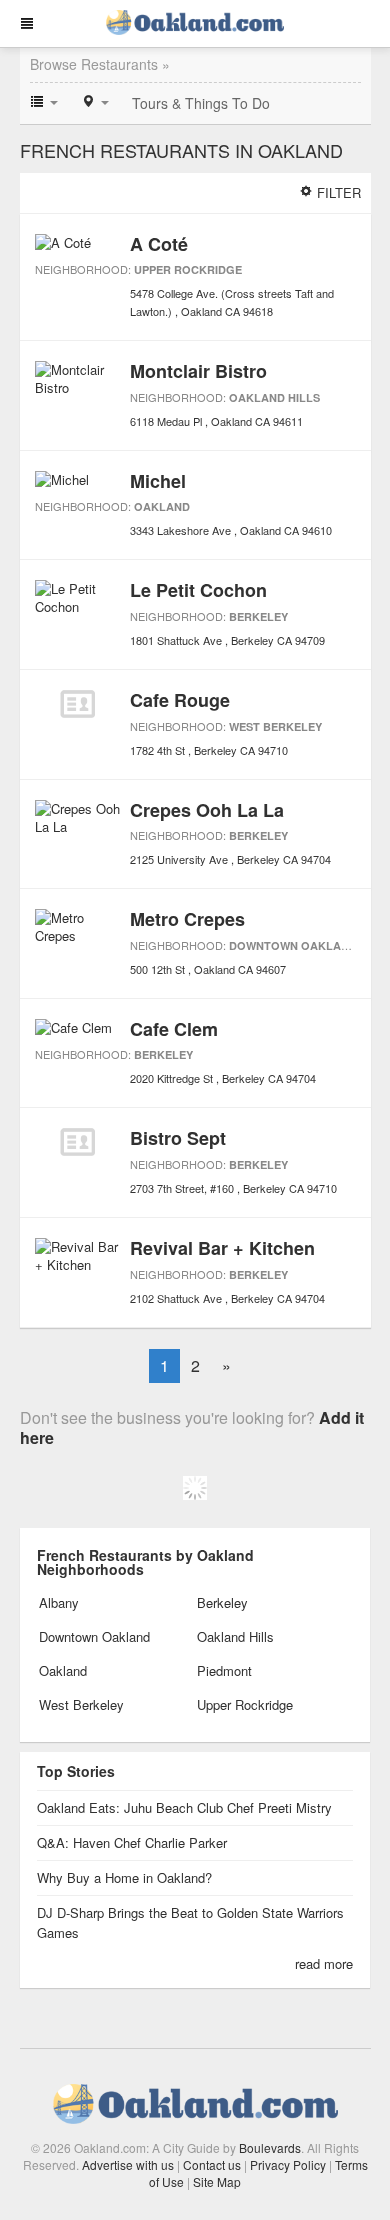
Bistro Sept (178, 1138)
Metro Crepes (187, 919)
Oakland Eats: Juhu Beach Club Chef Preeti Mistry (184, 1807)
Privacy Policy (288, 2164)
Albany (59, 1602)
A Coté (159, 244)
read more (324, 1963)
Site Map (217, 2181)
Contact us (212, 2164)
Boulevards (270, 2147)
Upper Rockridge (188, 269)
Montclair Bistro (198, 371)
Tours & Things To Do (201, 103)
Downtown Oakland (293, 945)
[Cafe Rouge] (77, 704)
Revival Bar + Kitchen (222, 1248)
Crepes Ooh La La (207, 810)
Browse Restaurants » (100, 64)
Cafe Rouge (180, 700)
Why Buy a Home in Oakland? (124, 1877)
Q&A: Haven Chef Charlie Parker (132, 1842)
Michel (158, 481)
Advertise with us (128, 2164)
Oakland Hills (274, 397)
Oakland (162, 506)
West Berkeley (275, 726)
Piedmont (224, 1670)
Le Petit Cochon (198, 590)
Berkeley (258, 616)
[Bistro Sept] (77, 1142)
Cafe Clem (174, 1029)
